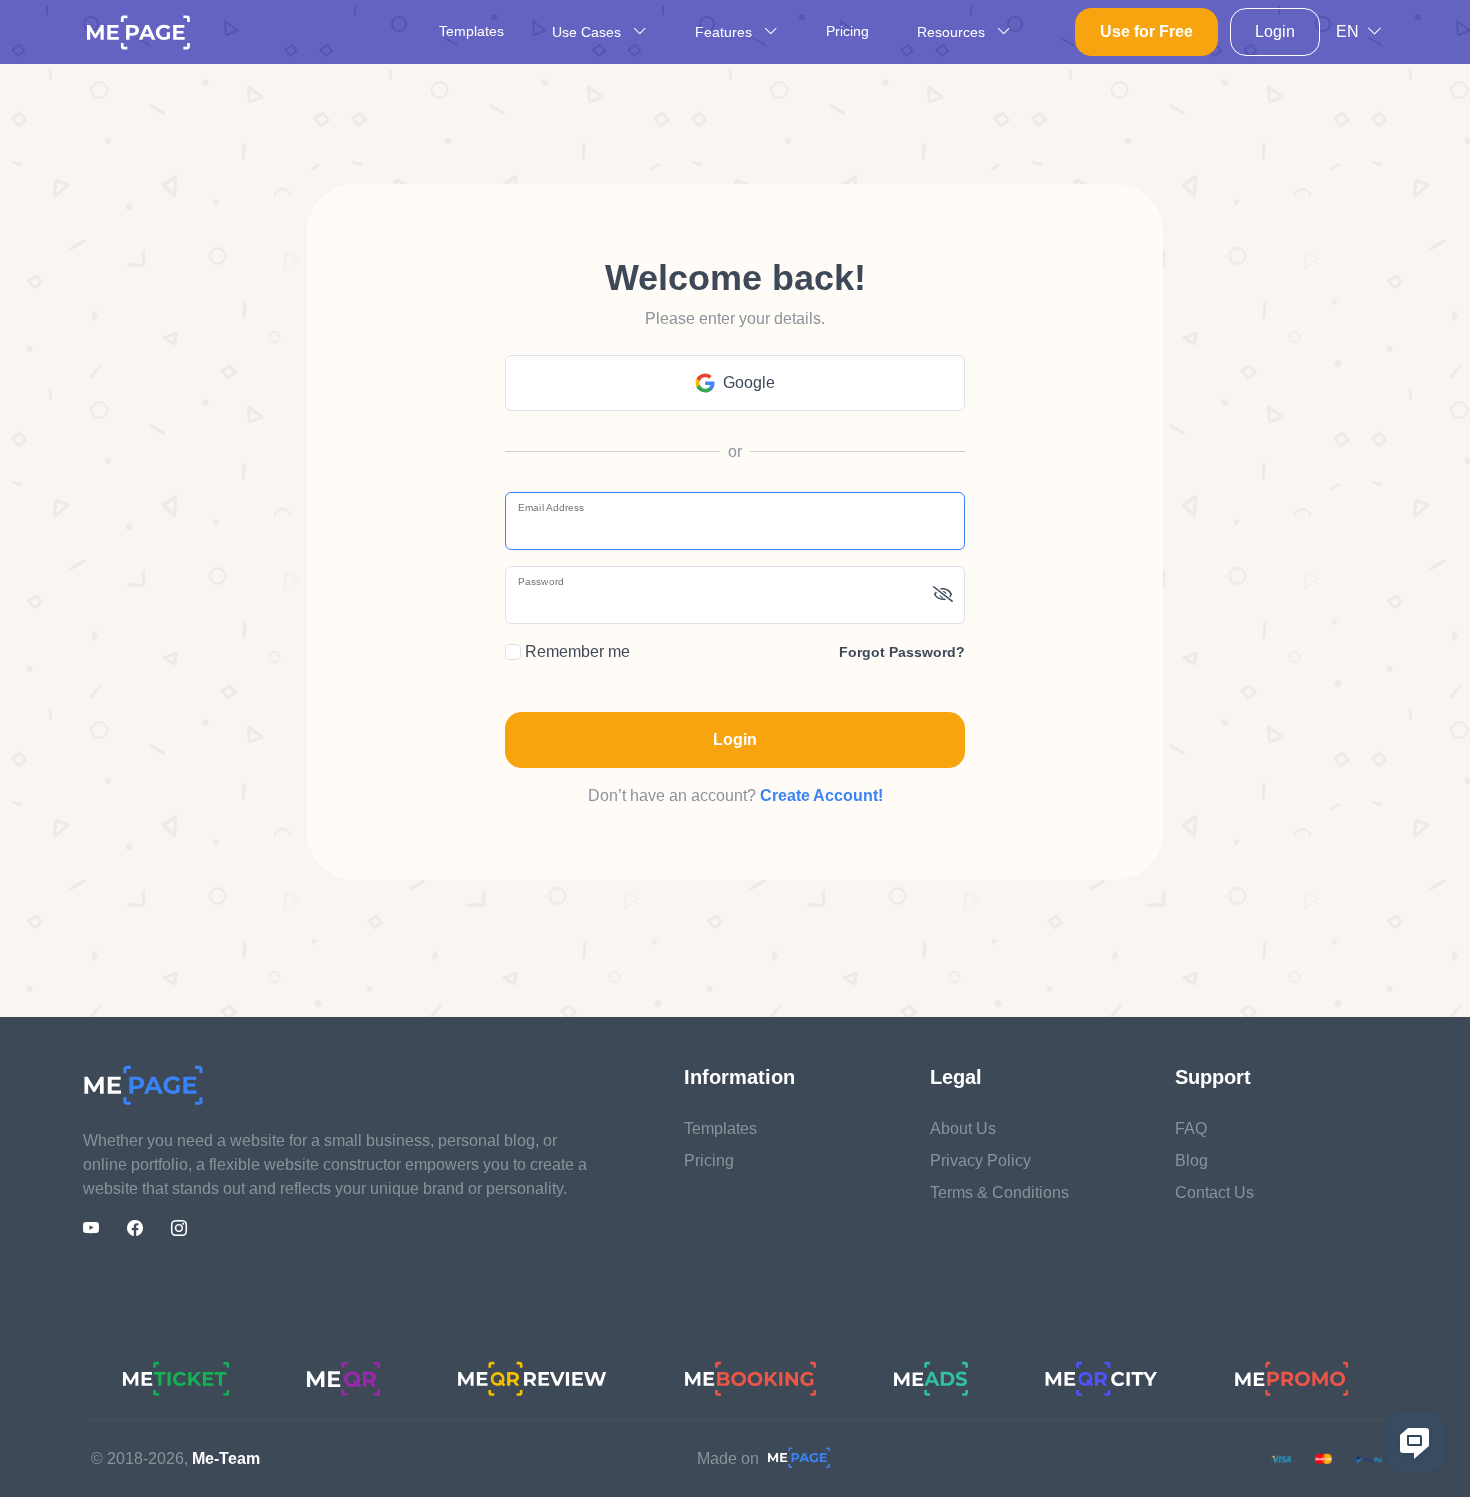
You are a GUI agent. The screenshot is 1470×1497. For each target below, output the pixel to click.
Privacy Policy (980, 1160)
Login (1275, 31)
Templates (471, 31)
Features (725, 32)
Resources (953, 32)
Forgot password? (902, 652)
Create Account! (821, 795)
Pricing (847, 31)
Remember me (575, 651)
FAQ (1191, 1128)
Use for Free (1146, 31)
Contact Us (1214, 1192)
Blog (1191, 1160)
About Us (963, 1128)
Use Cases (588, 32)
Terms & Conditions (999, 1192)
